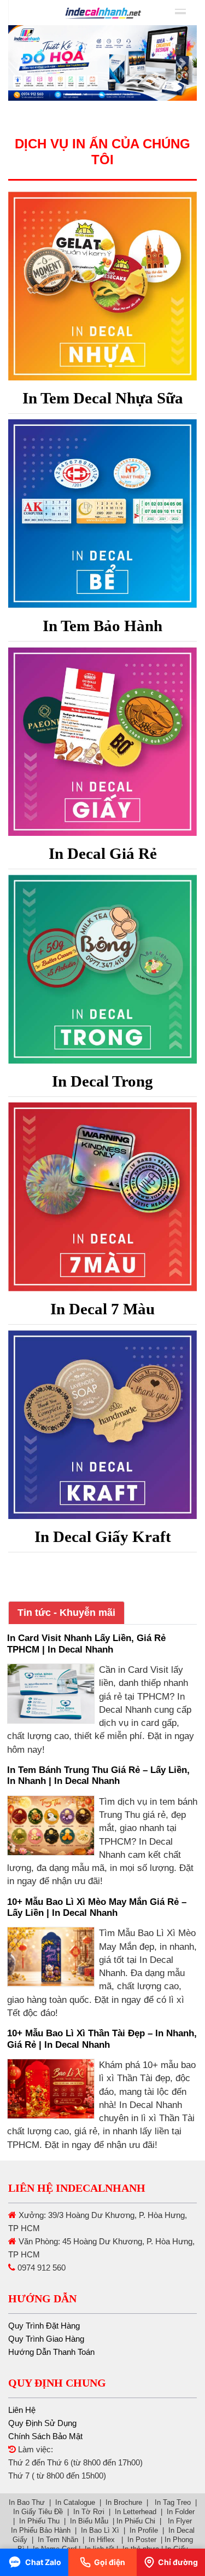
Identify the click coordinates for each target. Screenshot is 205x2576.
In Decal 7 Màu (102, 1309)
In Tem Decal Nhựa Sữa (103, 398)
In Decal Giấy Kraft (103, 1537)
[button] (22, 63)
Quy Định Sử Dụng (42, 2423)
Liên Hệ (22, 2410)
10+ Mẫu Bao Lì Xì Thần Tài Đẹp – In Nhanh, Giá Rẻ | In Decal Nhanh (102, 2039)
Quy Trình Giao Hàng (46, 2339)
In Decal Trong (102, 1081)
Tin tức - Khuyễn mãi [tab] (66, 1613)
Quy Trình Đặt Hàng (44, 2326)
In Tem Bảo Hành (102, 626)
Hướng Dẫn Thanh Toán (51, 2352)
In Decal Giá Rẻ (103, 853)
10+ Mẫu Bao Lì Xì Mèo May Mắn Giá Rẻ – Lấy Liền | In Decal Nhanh (97, 1907)
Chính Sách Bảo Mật (45, 2436)
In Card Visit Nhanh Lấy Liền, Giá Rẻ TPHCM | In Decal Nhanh (86, 1644)
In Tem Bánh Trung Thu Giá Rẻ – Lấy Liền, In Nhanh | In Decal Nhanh (98, 1775)
